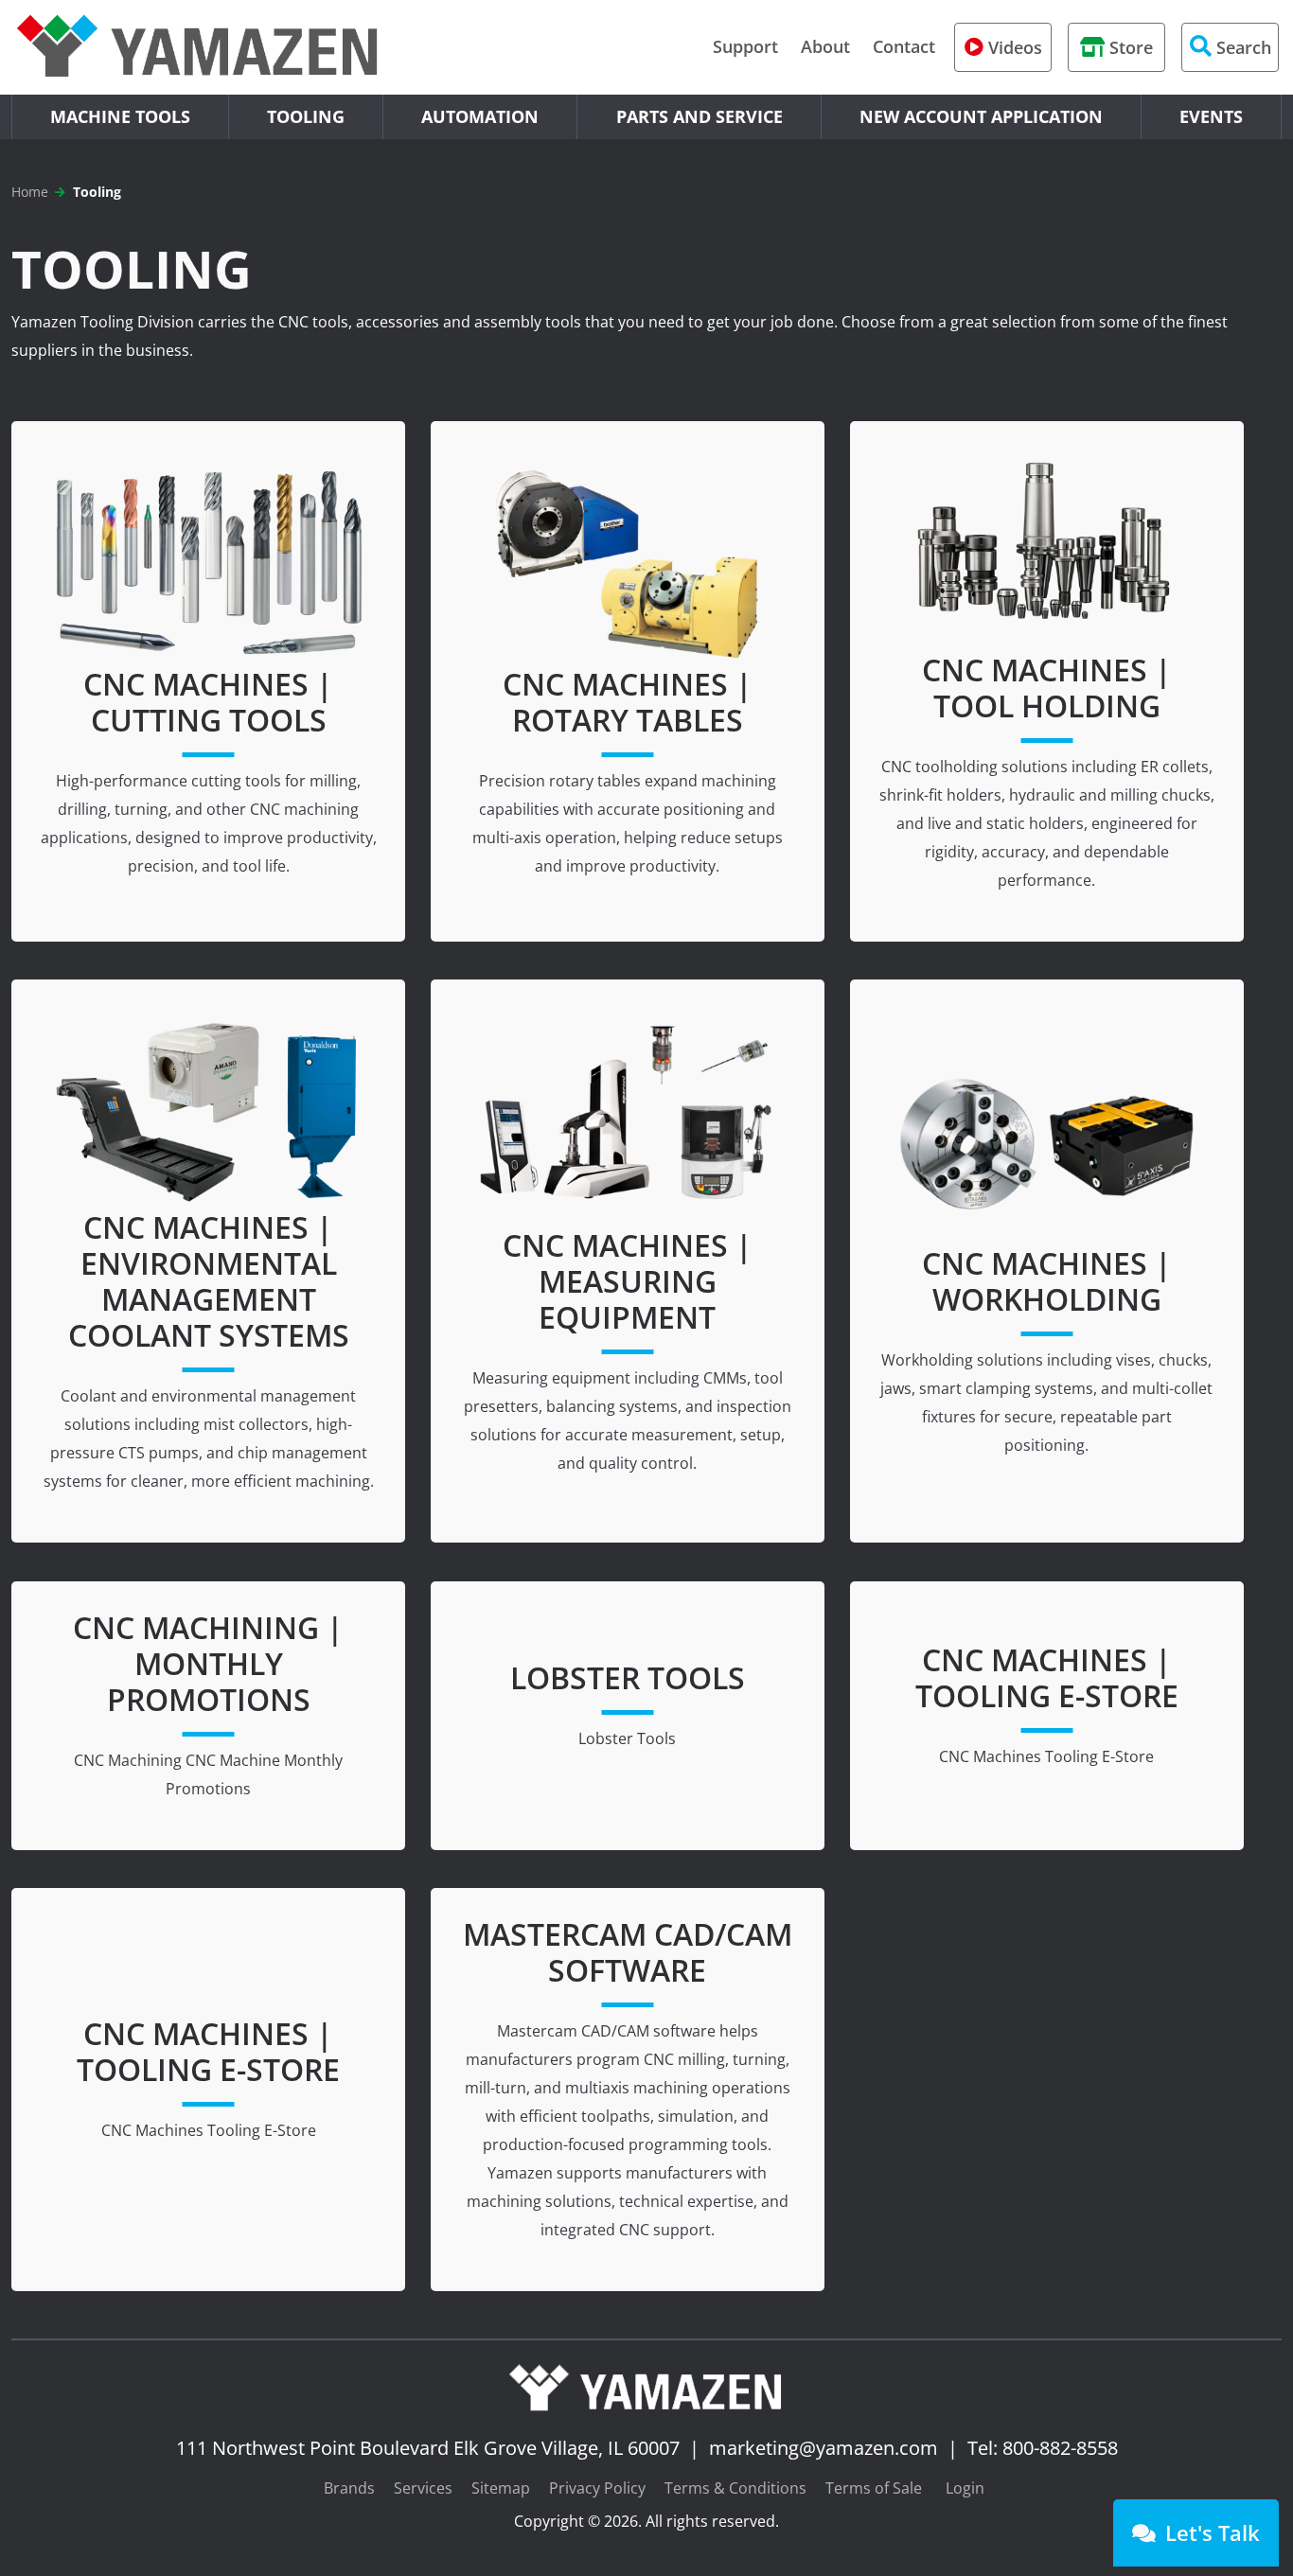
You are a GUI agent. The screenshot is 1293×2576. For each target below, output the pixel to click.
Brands (349, 2488)
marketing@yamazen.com (824, 2448)
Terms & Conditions (735, 2488)
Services (423, 2488)
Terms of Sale (874, 2488)
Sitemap (501, 2488)
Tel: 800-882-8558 (1043, 2448)
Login (965, 2488)
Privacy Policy (597, 2488)
